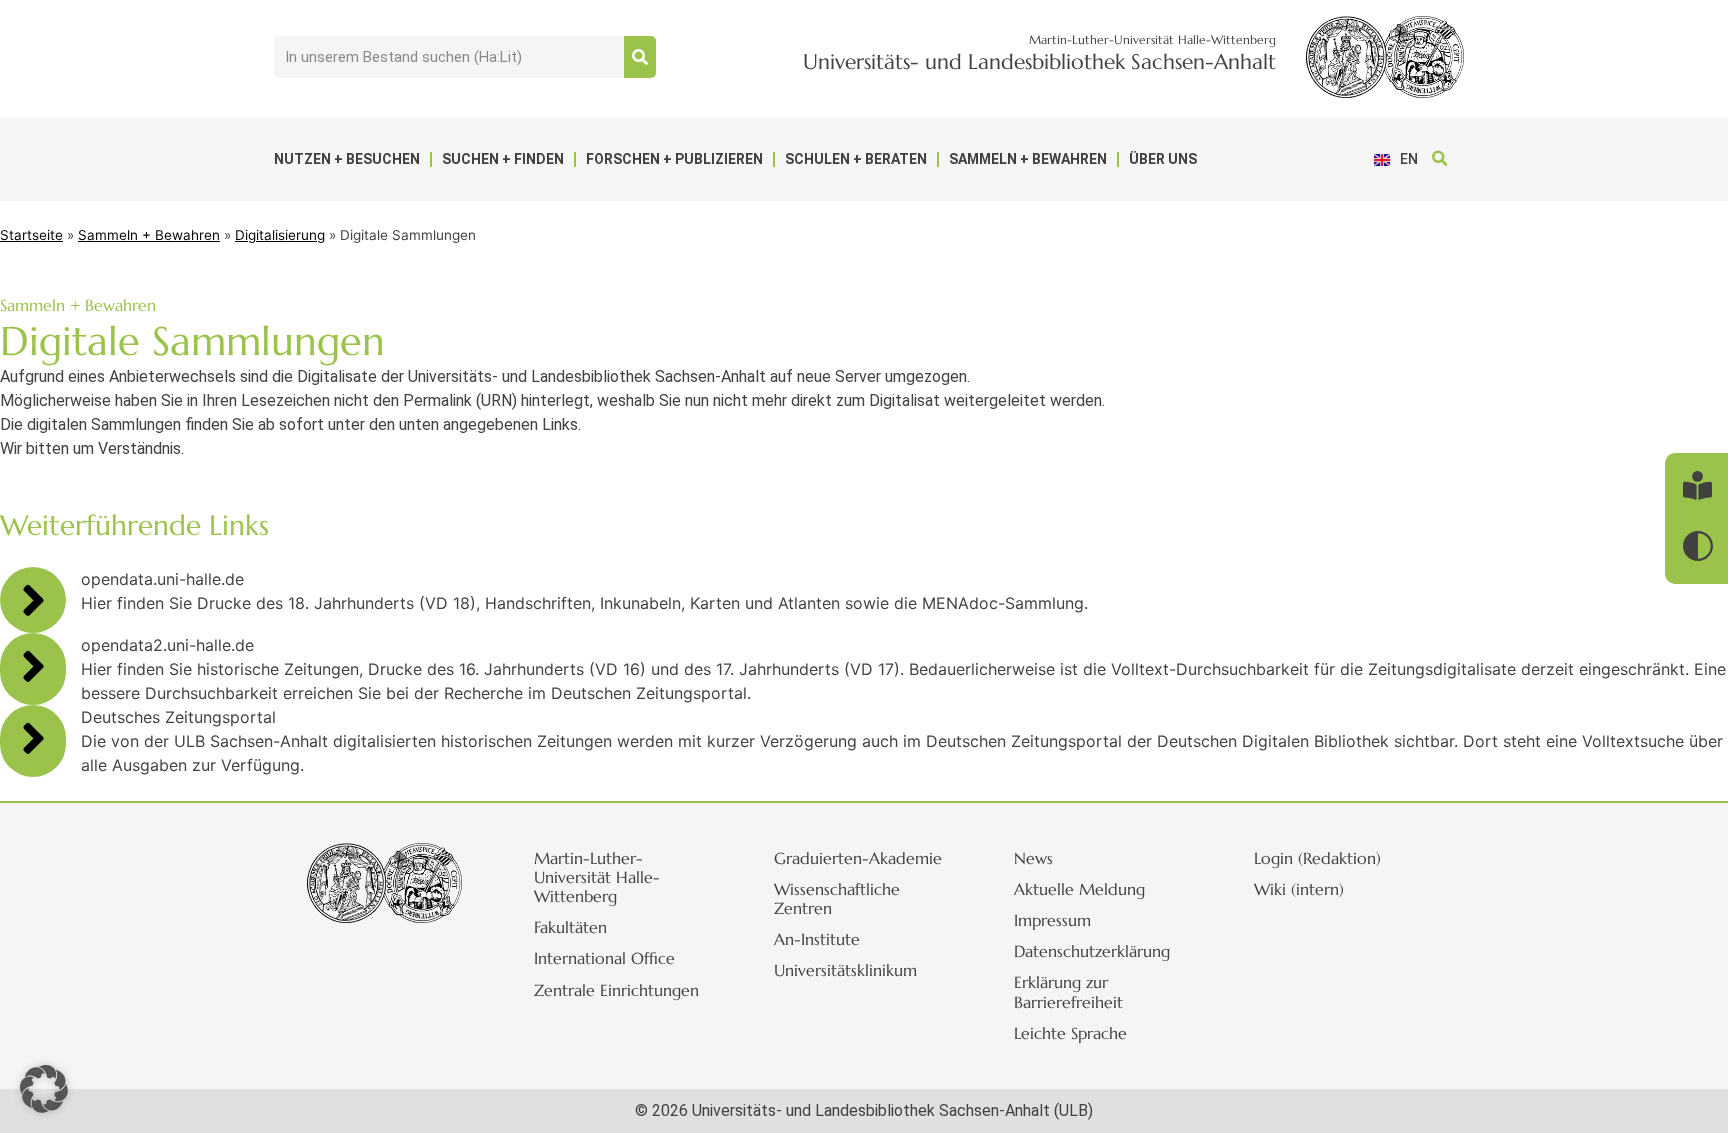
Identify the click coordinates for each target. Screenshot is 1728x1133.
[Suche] (640, 57)
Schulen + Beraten (856, 159)
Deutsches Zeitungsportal (178, 717)
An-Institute (817, 939)
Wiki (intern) (1299, 889)
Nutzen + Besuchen (347, 159)
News (1033, 858)
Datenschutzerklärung (1092, 951)
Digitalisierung (280, 235)
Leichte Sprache (1070, 1033)
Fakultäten (570, 927)
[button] (1439, 159)
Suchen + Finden (503, 159)
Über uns (1163, 159)
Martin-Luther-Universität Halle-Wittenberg (597, 877)
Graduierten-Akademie (858, 858)
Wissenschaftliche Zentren (837, 898)
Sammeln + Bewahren (1028, 159)
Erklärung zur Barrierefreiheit (1068, 991)
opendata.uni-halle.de (162, 579)
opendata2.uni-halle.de (167, 645)
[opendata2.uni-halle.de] (33, 666)
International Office (604, 958)
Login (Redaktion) (1317, 858)
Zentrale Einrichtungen (616, 990)
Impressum (1052, 920)
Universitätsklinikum (845, 970)
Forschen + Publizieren (674, 159)
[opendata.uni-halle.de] (33, 600)
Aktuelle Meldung (1079, 889)
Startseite (31, 235)
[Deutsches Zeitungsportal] (33, 738)
